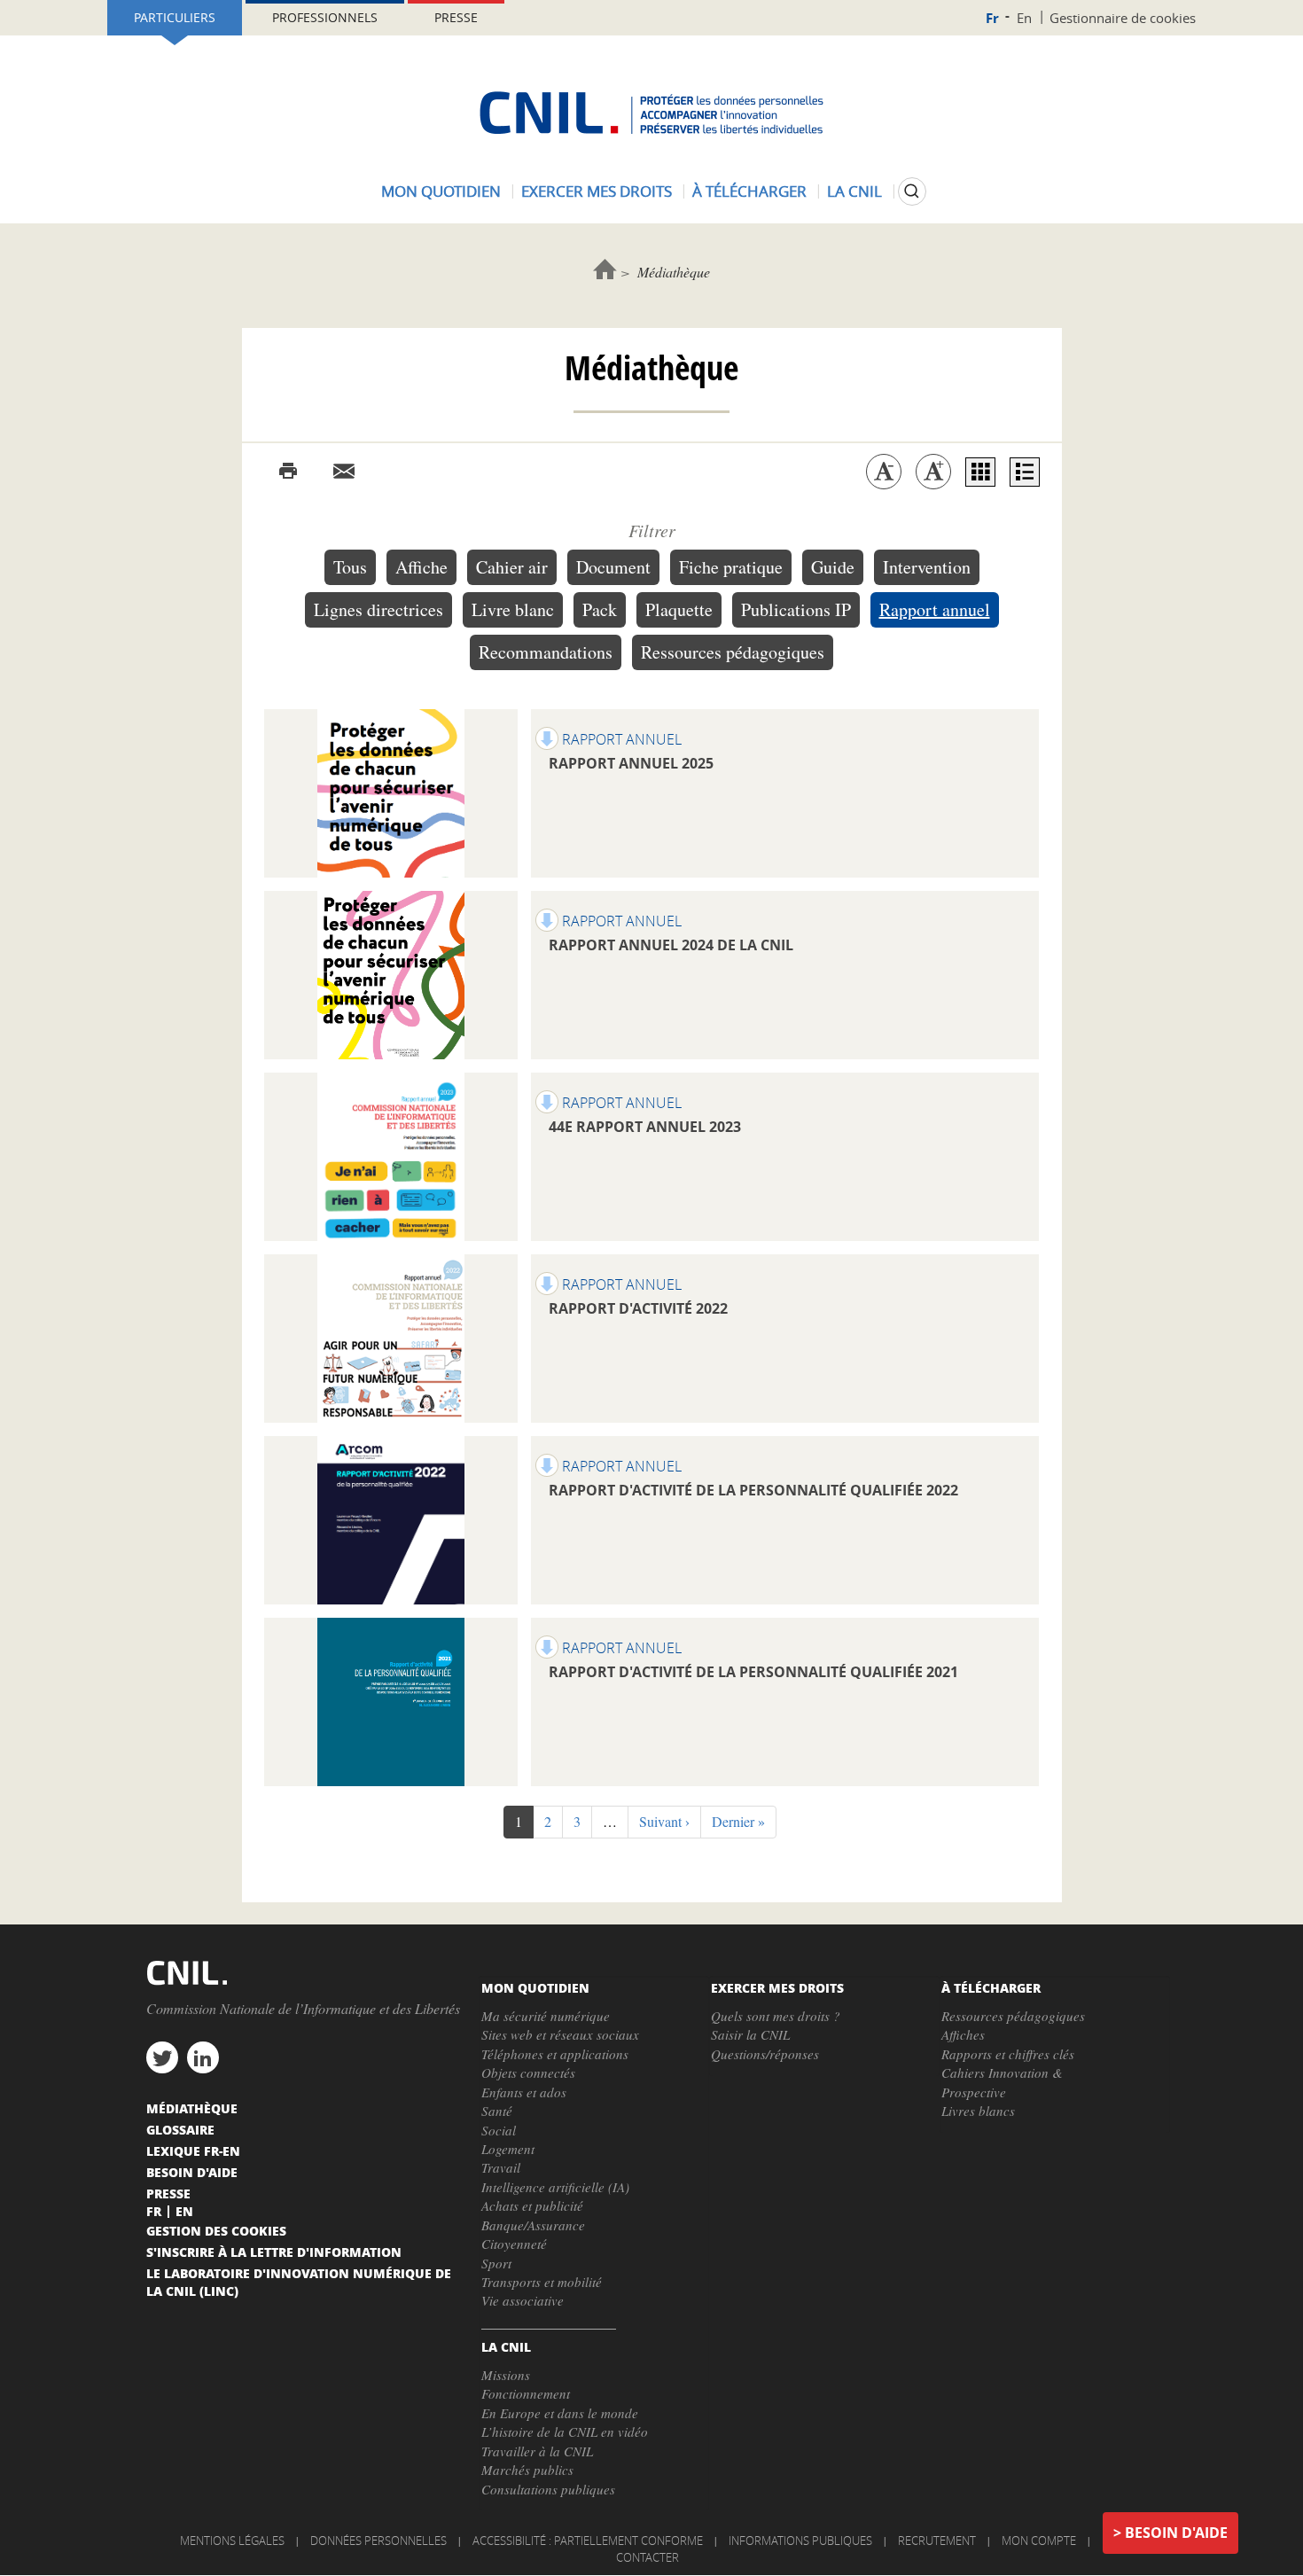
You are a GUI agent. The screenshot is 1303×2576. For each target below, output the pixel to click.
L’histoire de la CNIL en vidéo (565, 2432)
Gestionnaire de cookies (1123, 18)
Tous (350, 567)
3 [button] (583, 1821)
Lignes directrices (378, 609)
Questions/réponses (765, 2054)
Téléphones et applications (555, 2054)
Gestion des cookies (216, 2230)
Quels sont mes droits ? (776, 2016)
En (1024, 18)
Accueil (605, 269)
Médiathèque (192, 2108)
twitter (162, 2057)
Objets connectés (528, 2073)
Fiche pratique (731, 567)
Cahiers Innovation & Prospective (1002, 2082)
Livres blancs (978, 2111)
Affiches (963, 2034)
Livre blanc (513, 609)
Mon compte (1039, 2541)
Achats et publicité (532, 2205)
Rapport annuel (935, 609)
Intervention (927, 567)
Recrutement (937, 2541)
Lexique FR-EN (193, 2151)
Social (499, 2130)
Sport (496, 2263)
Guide (833, 567)
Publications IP (796, 609)
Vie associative (523, 2300)
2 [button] (554, 1821)
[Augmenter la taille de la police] (933, 472)
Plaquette (679, 609)
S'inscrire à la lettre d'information (274, 2252)
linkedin (203, 2057)
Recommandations (546, 652)
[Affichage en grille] (980, 472)
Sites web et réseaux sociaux (560, 2034)
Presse (456, 17)
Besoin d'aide (1176, 2533)
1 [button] (524, 1825)
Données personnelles (378, 2541)
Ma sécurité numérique (546, 2016)
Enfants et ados (524, 2092)
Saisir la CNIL (750, 2034)
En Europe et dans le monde (560, 2413)
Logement (508, 2149)
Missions (506, 2375)
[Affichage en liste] (1025, 472)
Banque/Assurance (533, 2225)
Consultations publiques (548, 2489)
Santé (497, 2111)
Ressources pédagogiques (733, 652)
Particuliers (175, 17)
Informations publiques (800, 2541)
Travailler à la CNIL (537, 2451)
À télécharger (749, 191)
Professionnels (325, 17)
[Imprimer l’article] (288, 472)
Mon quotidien (441, 191)
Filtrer (652, 530)
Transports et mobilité (542, 2282)
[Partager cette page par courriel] (344, 472)
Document (613, 567)
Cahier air (512, 567)
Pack (600, 609)
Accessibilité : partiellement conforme (588, 2541)
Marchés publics (527, 2470)
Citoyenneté (514, 2244)
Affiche (421, 567)
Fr (992, 18)
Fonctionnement (526, 2393)
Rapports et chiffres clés (1008, 2054)
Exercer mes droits (597, 191)
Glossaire (180, 2129)
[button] (664, 1822)
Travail (501, 2167)
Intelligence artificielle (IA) (555, 2187)
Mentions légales (232, 2541)
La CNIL (854, 191)
